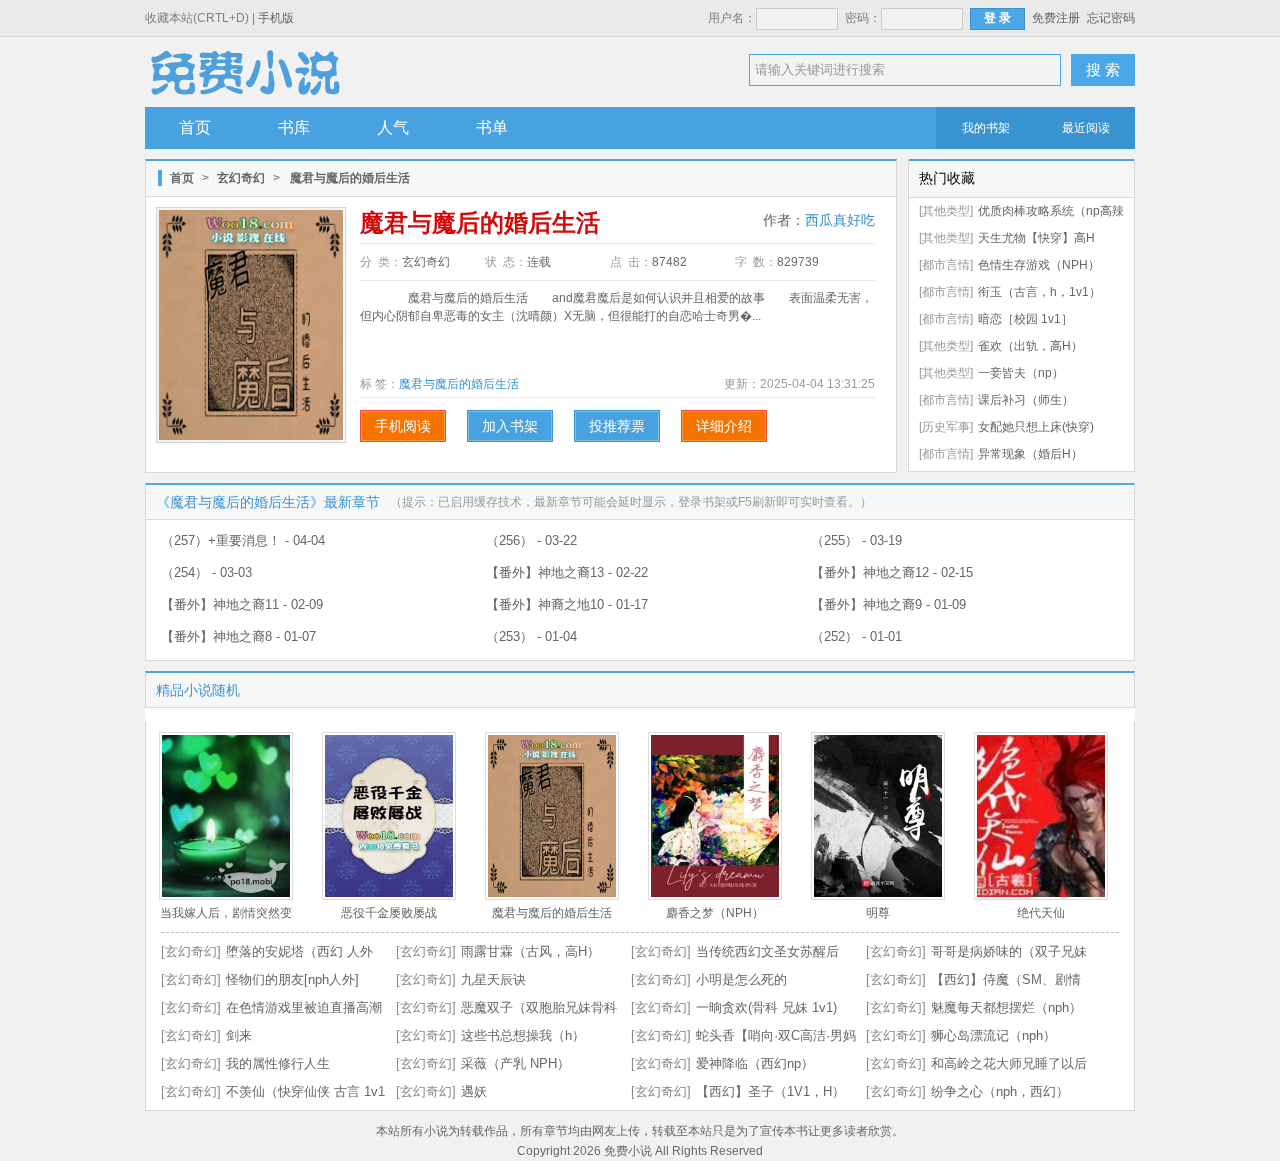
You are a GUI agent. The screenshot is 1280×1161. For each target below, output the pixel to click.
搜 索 (1103, 69)
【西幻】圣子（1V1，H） (770, 1091)
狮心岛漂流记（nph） (993, 1035)
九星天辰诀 (493, 979)
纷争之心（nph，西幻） (1000, 1091)
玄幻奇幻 (241, 178)
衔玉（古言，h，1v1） (1039, 292)
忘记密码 (1111, 18)
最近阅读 (1086, 128)
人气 (393, 127)
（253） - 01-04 (531, 636)
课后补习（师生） (1026, 400)
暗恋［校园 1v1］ (1025, 319)
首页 (195, 127)
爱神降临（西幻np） (755, 1063)
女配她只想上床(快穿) (1036, 427)
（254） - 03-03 (206, 572)
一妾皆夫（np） (1021, 373)
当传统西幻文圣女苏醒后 (767, 951)
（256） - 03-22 (531, 540)
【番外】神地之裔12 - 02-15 (892, 572)
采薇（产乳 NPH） (515, 1063)
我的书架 (986, 128)
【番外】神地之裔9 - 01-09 (888, 604)
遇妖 (474, 1091)
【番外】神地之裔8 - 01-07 (238, 636)
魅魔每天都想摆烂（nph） (1006, 1007)
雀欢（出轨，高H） (1030, 346)
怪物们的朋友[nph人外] (292, 979)
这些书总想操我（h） (523, 1035)
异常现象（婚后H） (1030, 454)
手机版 (276, 18)
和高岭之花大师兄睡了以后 (1009, 1063)
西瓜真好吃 (840, 220)
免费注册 (1056, 18)
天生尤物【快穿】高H (1036, 238)
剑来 (239, 1035)
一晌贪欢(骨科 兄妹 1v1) (766, 1007)
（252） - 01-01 (856, 636)
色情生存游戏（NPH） (1039, 265)
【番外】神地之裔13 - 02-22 (567, 572)
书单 (492, 127)
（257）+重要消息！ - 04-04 (243, 540)
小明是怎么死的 (741, 979)
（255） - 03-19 (856, 540)
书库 (294, 127)
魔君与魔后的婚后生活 (459, 384)
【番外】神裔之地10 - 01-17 (567, 604)
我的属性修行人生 (278, 1063)
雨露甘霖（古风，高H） (530, 951)
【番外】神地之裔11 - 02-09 (242, 604)
